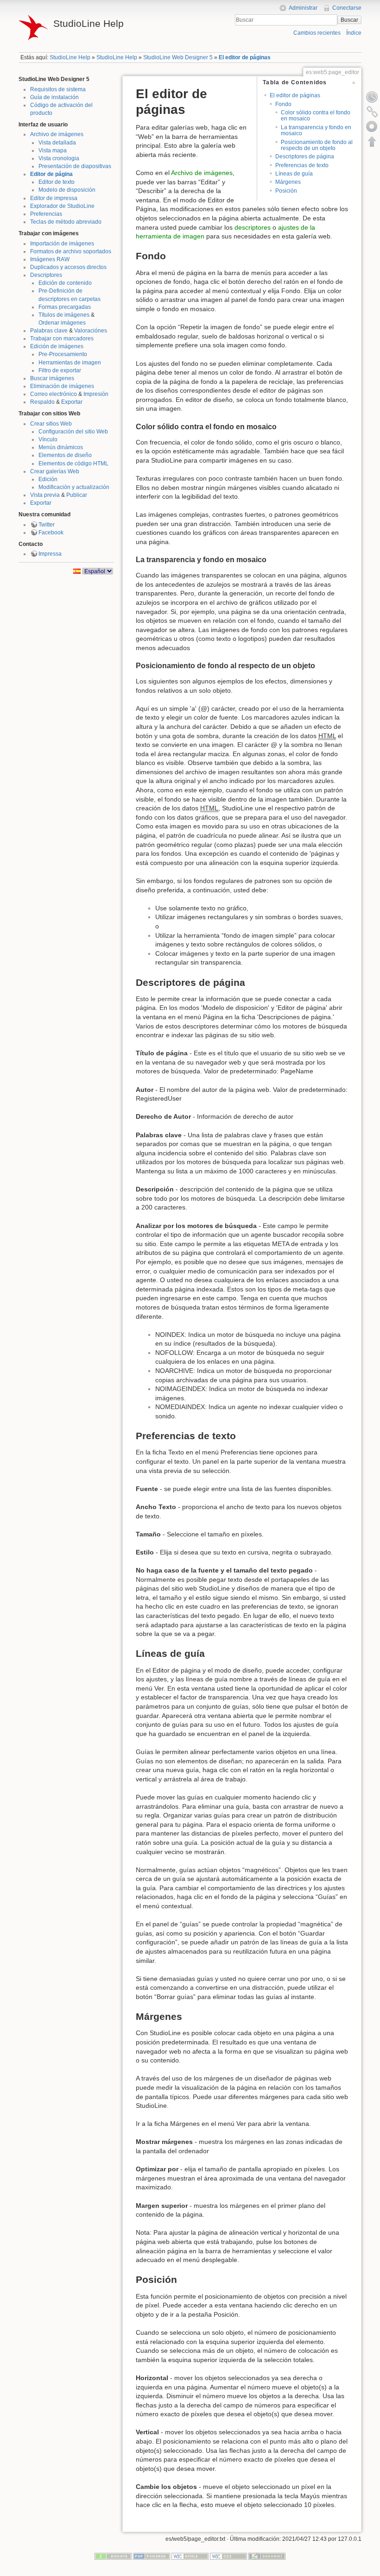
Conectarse (347, 8)
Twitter (47, 525)
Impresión (96, 394)
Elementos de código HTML (73, 464)
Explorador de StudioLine (62, 206)
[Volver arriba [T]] (372, 141)
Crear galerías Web (55, 471)
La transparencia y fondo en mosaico (316, 130)
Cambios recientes (317, 33)
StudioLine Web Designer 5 (178, 57)
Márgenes (288, 182)
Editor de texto (57, 182)
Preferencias (46, 214)
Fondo (283, 104)
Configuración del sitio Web (73, 432)
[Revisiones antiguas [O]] (372, 97)
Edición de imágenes (57, 346)
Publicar (77, 495)
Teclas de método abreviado (66, 222)
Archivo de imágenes (57, 134)
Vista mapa (53, 150)
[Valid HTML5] (190, 2556)
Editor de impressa (54, 198)
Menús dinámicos (61, 447)
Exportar (72, 402)
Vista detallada (57, 143)
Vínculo (48, 439)
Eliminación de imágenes (62, 386)
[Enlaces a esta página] (372, 112)
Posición (286, 191)
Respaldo (42, 402)
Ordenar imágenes (62, 323)
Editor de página (51, 174)
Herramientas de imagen (70, 363)
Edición (48, 479)
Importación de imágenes (62, 244)
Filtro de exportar (60, 370)
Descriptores (46, 275)
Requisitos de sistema (58, 89)
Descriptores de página (305, 157)
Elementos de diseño (65, 455)
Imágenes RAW (50, 259)
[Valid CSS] (228, 2556)
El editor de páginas (245, 57)
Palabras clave (49, 331)
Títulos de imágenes (64, 315)
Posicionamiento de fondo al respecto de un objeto (317, 145)
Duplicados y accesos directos (68, 267)
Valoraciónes (91, 331)
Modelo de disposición (67, 190)
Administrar (303, 8)
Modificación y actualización (74, 487)
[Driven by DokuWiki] (267, 2556)
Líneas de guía (294, 174)
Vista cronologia (59, 158)
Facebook (51, 533)
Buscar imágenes (52, 378)
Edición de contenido (65, 283)
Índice (354, 33)
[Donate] (113, 2556)
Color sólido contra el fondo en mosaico (316, 116)
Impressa (50, 554)
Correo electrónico (54, 394)
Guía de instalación (54, 97)
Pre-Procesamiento (63, 354)
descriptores (253, 227)
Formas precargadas (65, 307)
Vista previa (45, 495)
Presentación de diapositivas (75, 166)
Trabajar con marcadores (62, 338)
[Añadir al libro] (372, 126)
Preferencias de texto (302, 165)
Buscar (349, 20)
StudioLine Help (70, 57)
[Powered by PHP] (152, 2556)
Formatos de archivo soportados (71, 251)
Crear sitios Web (51, 424)
